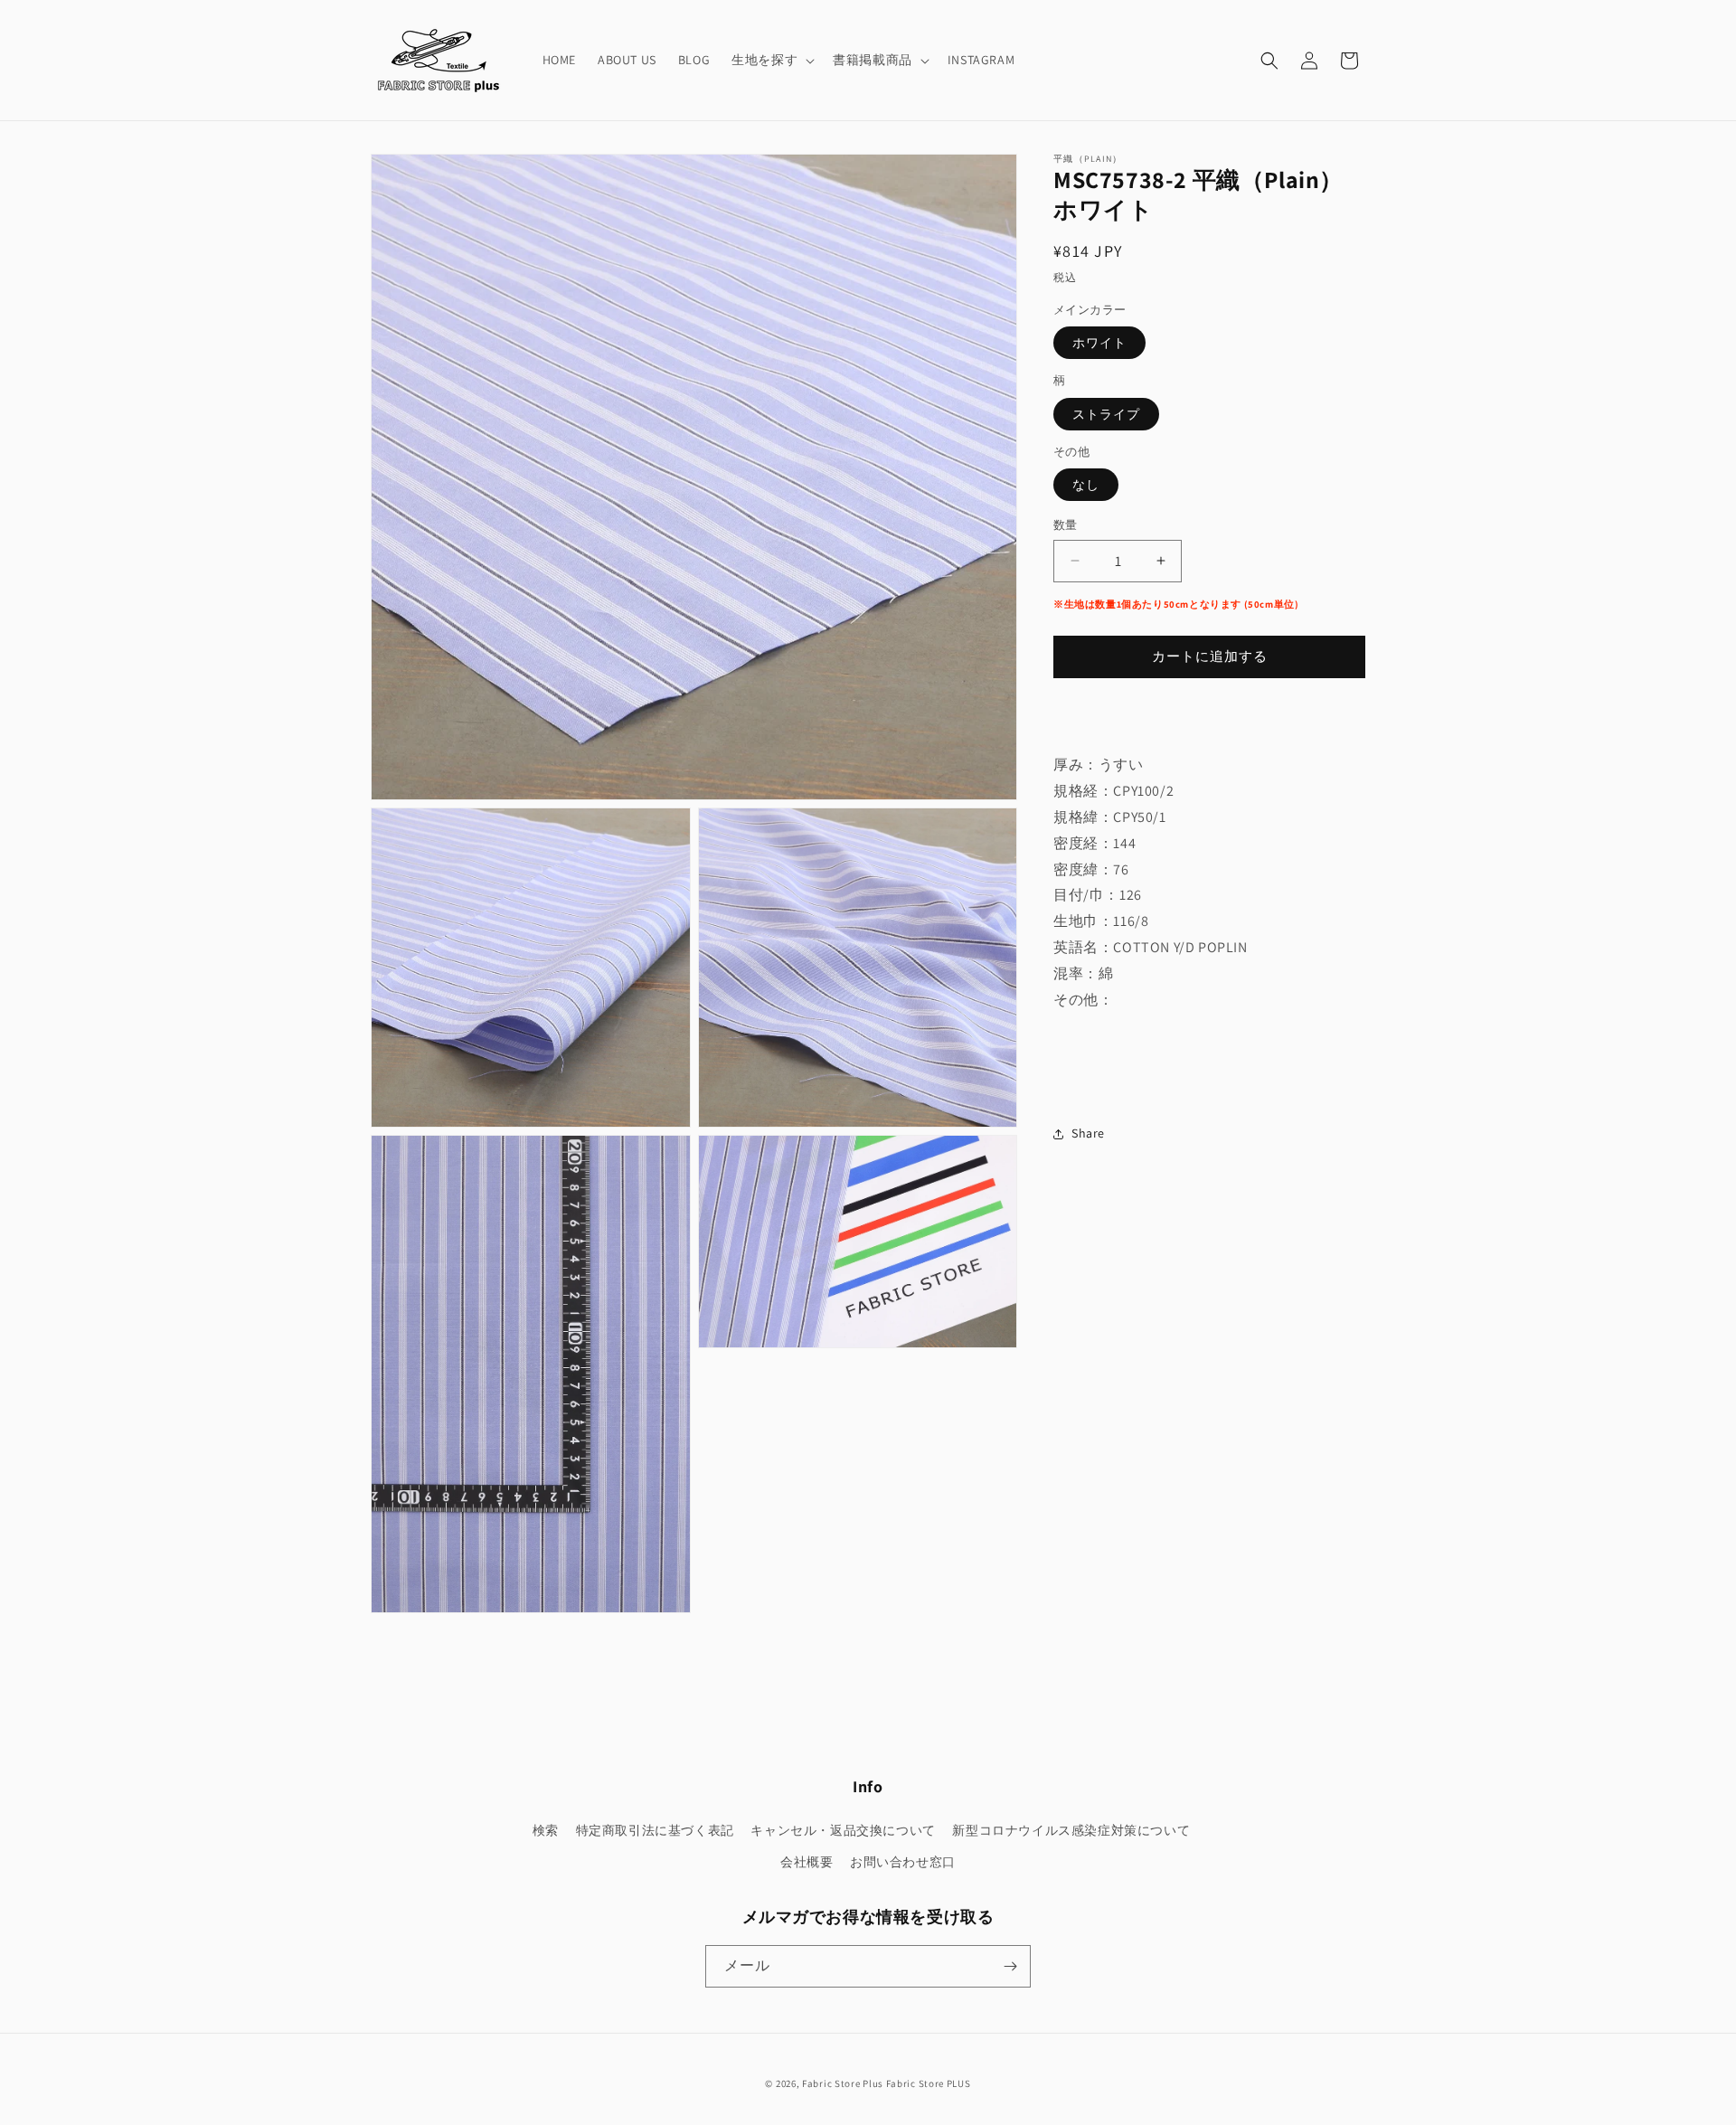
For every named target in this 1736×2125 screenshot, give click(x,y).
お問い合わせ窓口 (903, 1862)
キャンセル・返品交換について (843, 1830)
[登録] (1010, 1966)
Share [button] (1088, 1134)
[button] (771, 60)
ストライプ (1106, 414)
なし (1086, 485)
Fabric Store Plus (843, 2083)
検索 (546, 1830)
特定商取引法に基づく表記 (655, 1830)
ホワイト (1099, 343)
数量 (1066, 525)
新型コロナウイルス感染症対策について (1071, 1830)
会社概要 (807, 1862)
